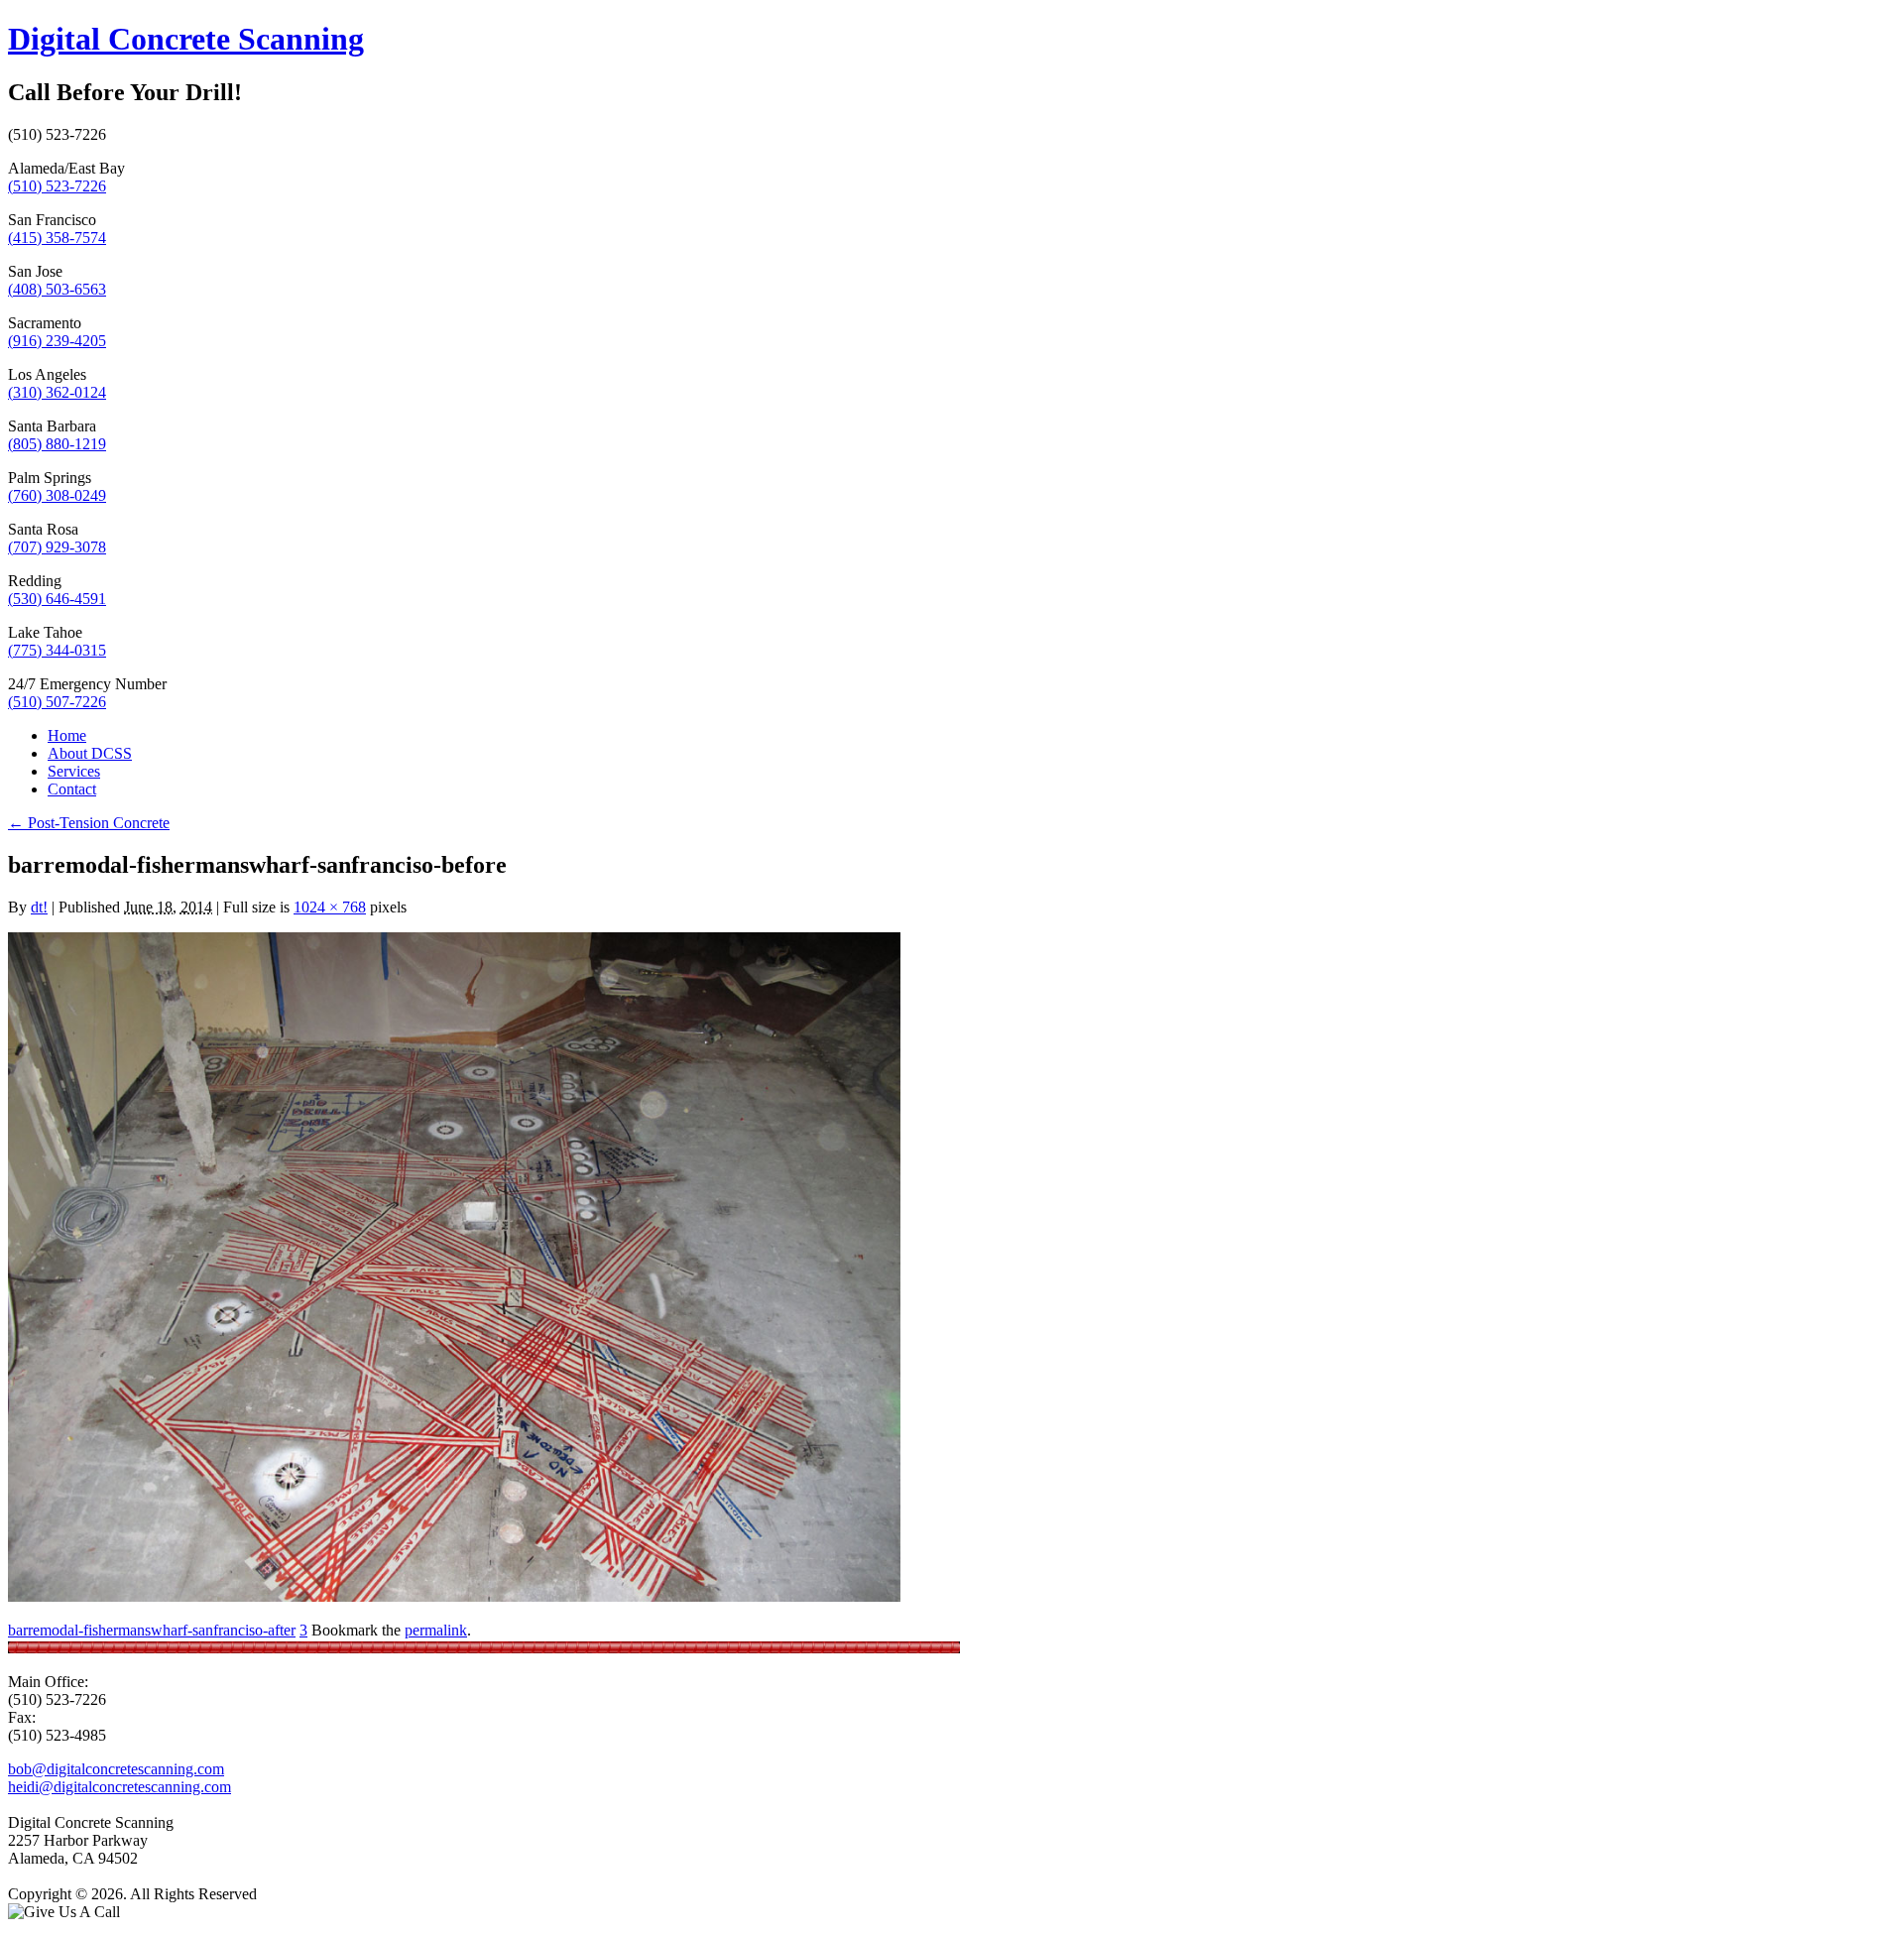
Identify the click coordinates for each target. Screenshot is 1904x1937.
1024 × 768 (330, 907)
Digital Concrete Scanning (186, 39)
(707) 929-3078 (57, 547)
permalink (436, 1630)
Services (74, 771)
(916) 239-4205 (57, 341)
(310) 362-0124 (57, 392)
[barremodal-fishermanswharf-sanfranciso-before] (454, 1596)
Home (67, 735)
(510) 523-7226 (57, 186)
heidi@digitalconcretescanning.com (119, 1787)
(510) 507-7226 (57, 702)
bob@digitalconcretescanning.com (116, 1769)
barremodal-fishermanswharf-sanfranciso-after (152, 1630)
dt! (39, 907)
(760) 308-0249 (57, 495)
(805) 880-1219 (57, 444)
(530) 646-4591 (57, 599)
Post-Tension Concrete (89, 823)
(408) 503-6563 (57, 289)
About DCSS (90, 753)
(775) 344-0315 (57, 650)
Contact (72, 789)
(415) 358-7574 (57, 238)
